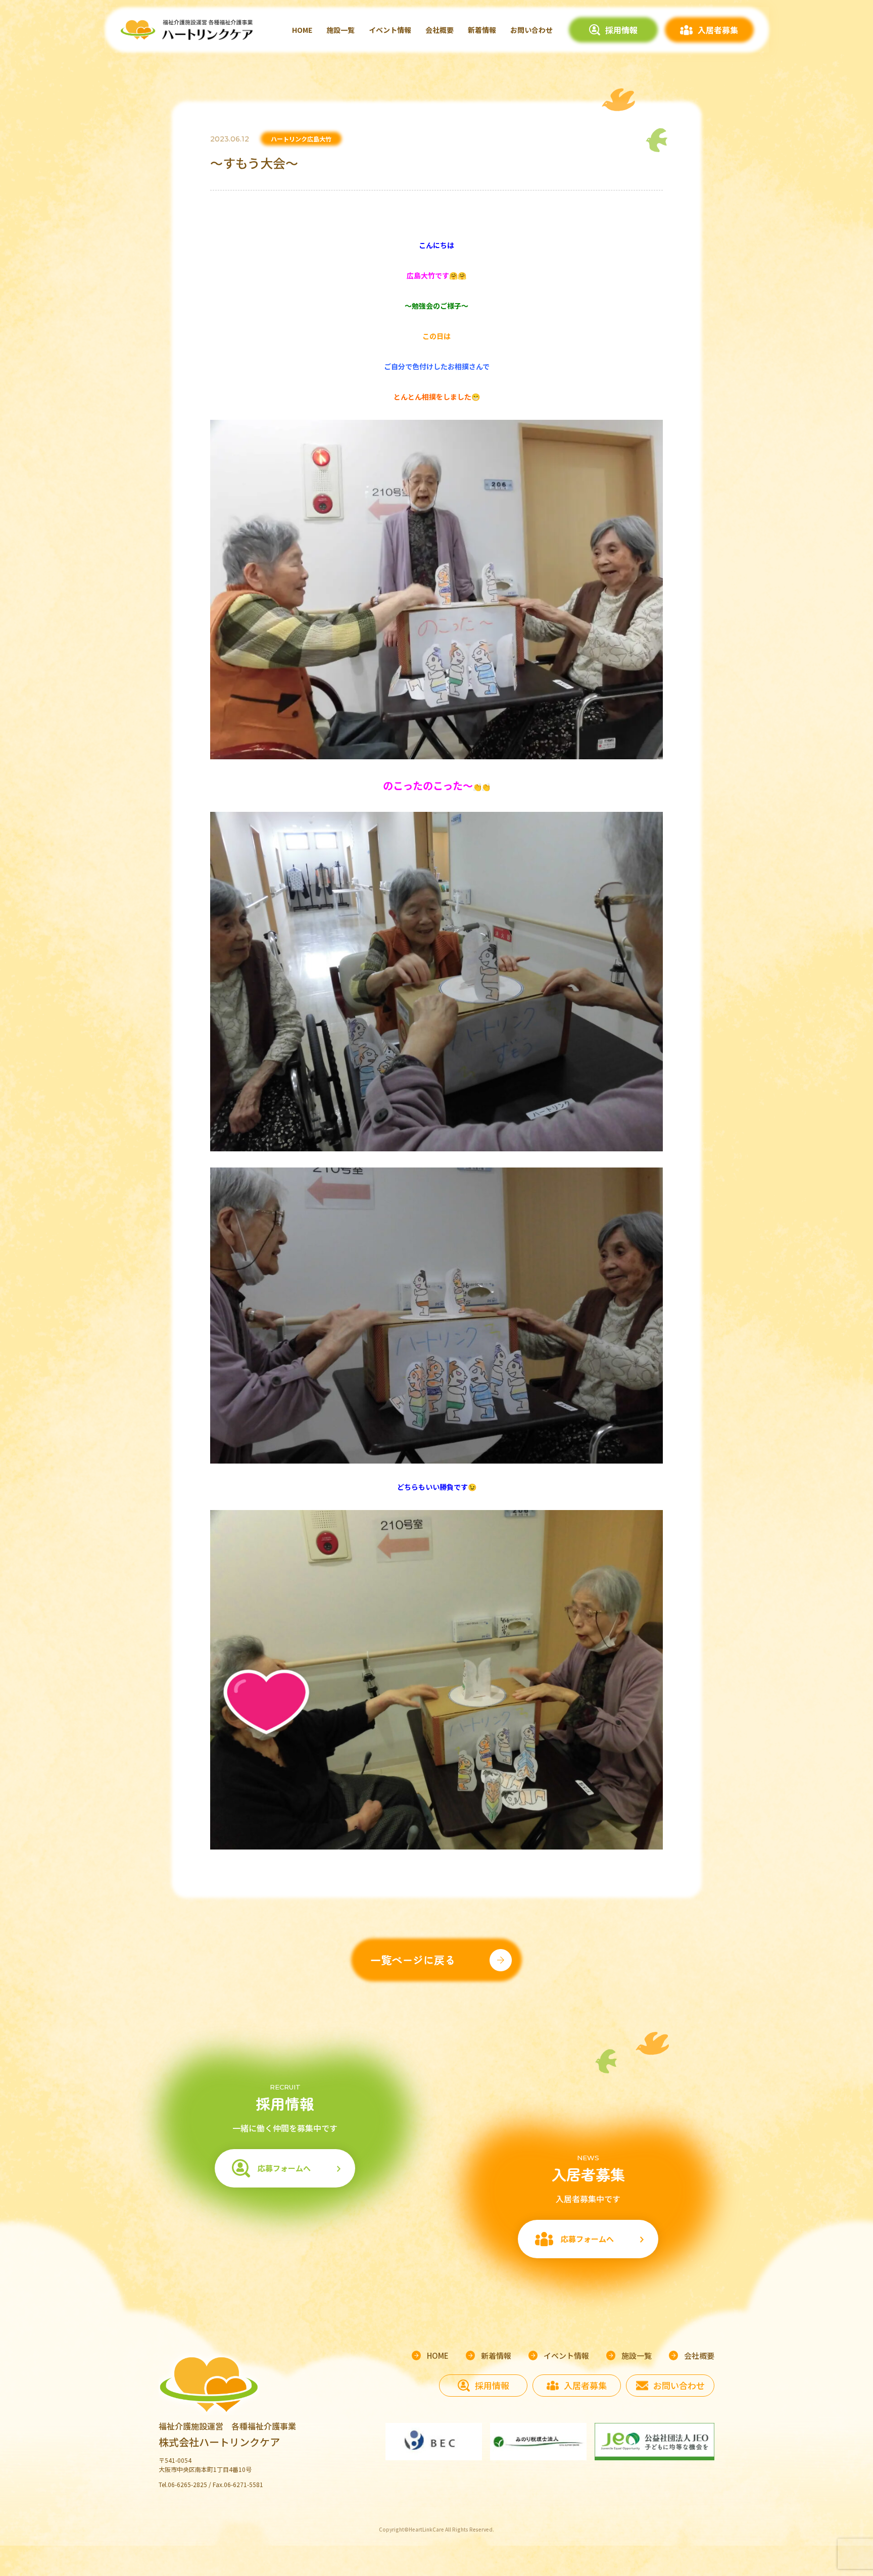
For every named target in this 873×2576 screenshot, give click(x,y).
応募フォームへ (284, 2168)
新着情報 (482, 30)
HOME (302, 30)
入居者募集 (718, 30)
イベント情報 (390, 30)
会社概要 (440, 30)
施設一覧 (341, 30)
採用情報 (621, 30)
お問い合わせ (531, 30)
